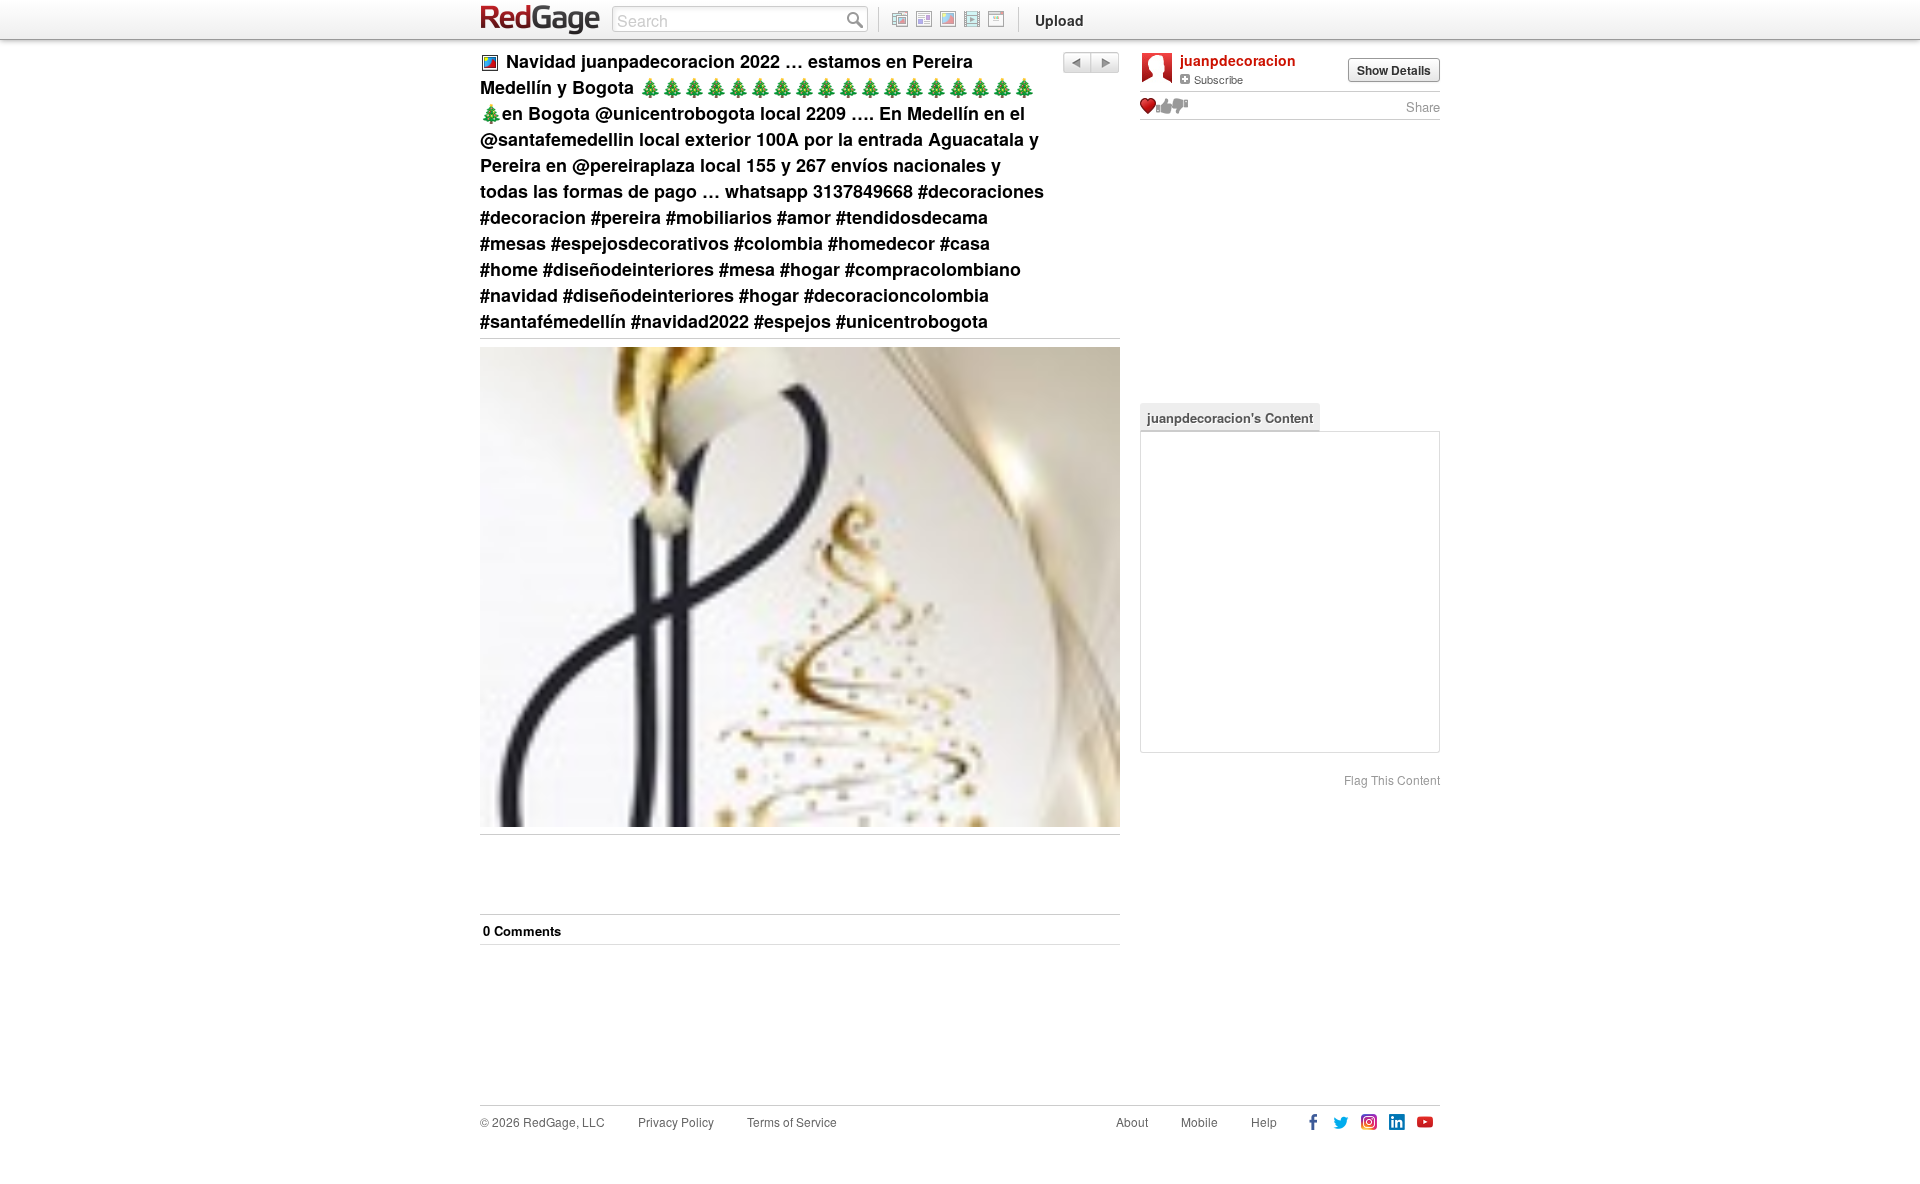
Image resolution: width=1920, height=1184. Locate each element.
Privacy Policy (676, 1121)
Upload (1059, 20)
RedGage (541, 20)
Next (1076, 62)
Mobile (1199, 1121)
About (1132, 1121)
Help (1264, 1121)
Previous (1104, 62)
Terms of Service (792, 1121)
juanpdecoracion (1238, 60)
